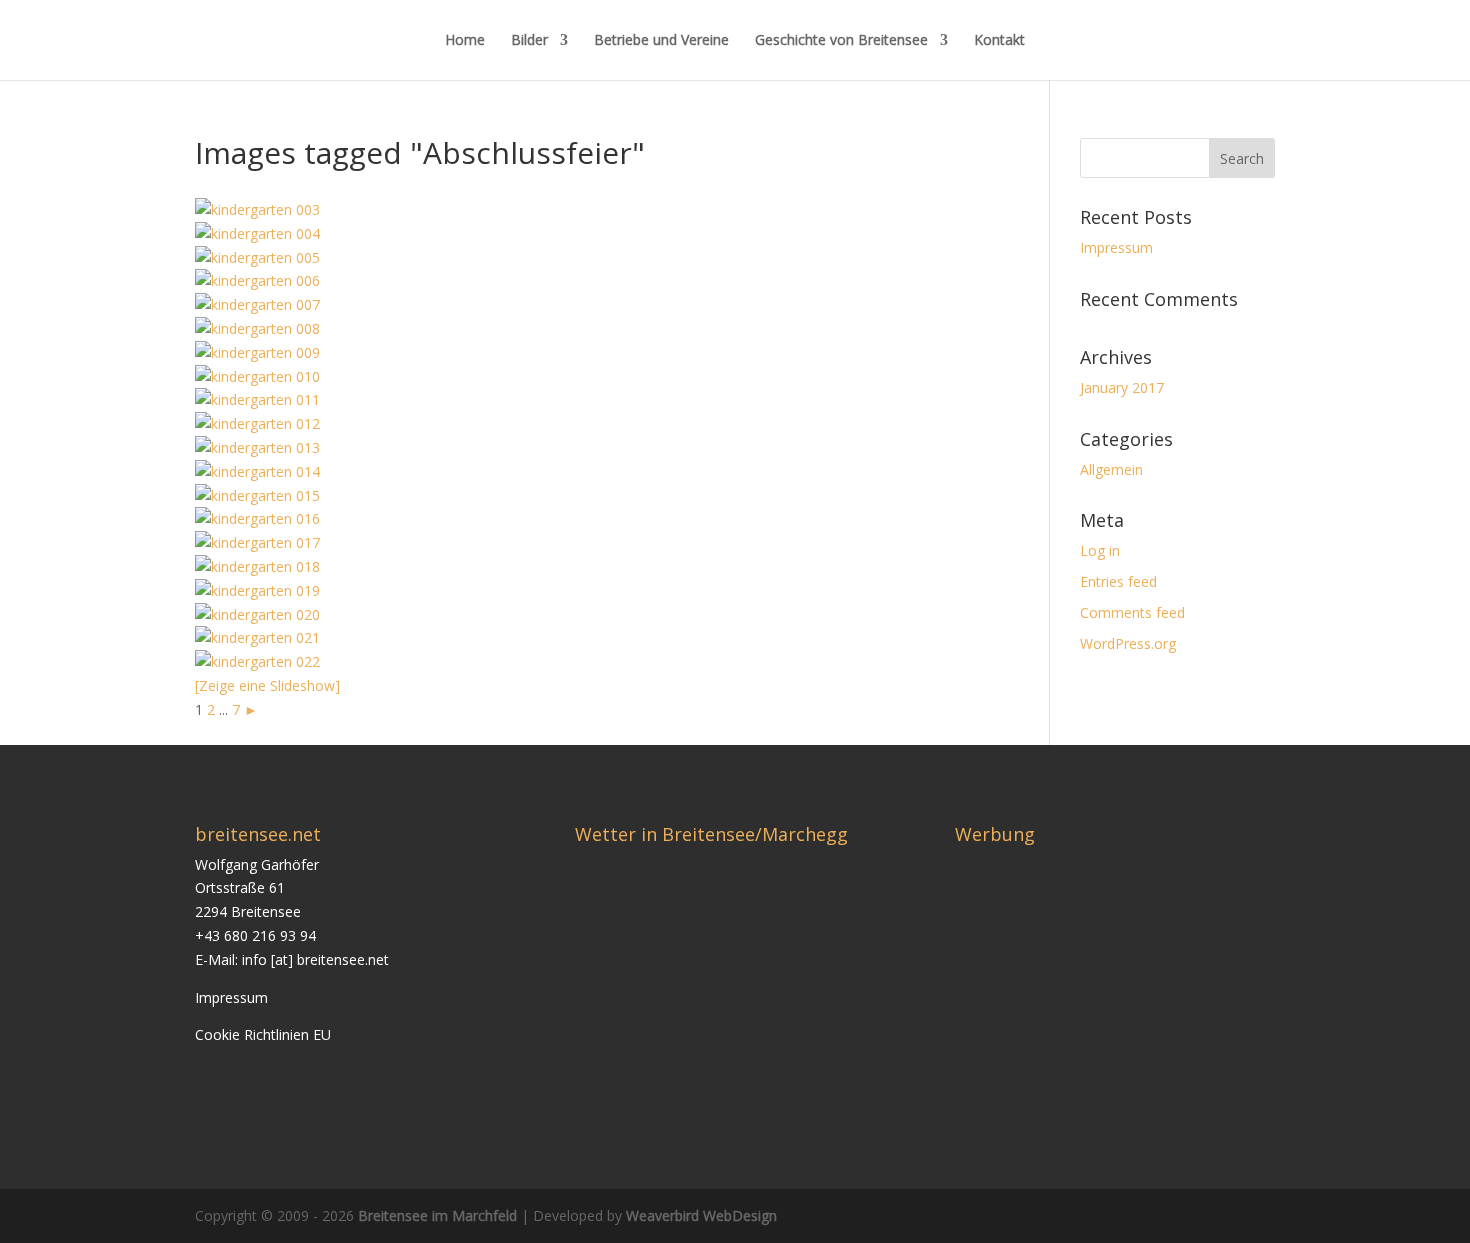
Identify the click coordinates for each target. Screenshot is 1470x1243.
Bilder (529, 41)
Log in (1100, 550)
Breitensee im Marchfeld (437, 1215)
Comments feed (1132, 612)
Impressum (1116, 247)
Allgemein (1111, 469)
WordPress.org (1128, 643)
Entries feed (1118, 581)
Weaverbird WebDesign (701, 1215)
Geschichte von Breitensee (841, 41)
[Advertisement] (1123, 993)
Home (465, 41)
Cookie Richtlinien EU (263, 1034)
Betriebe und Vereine (661, 41)
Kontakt (999, 41)
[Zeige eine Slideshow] (267, 685)
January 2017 (1122, 387)
